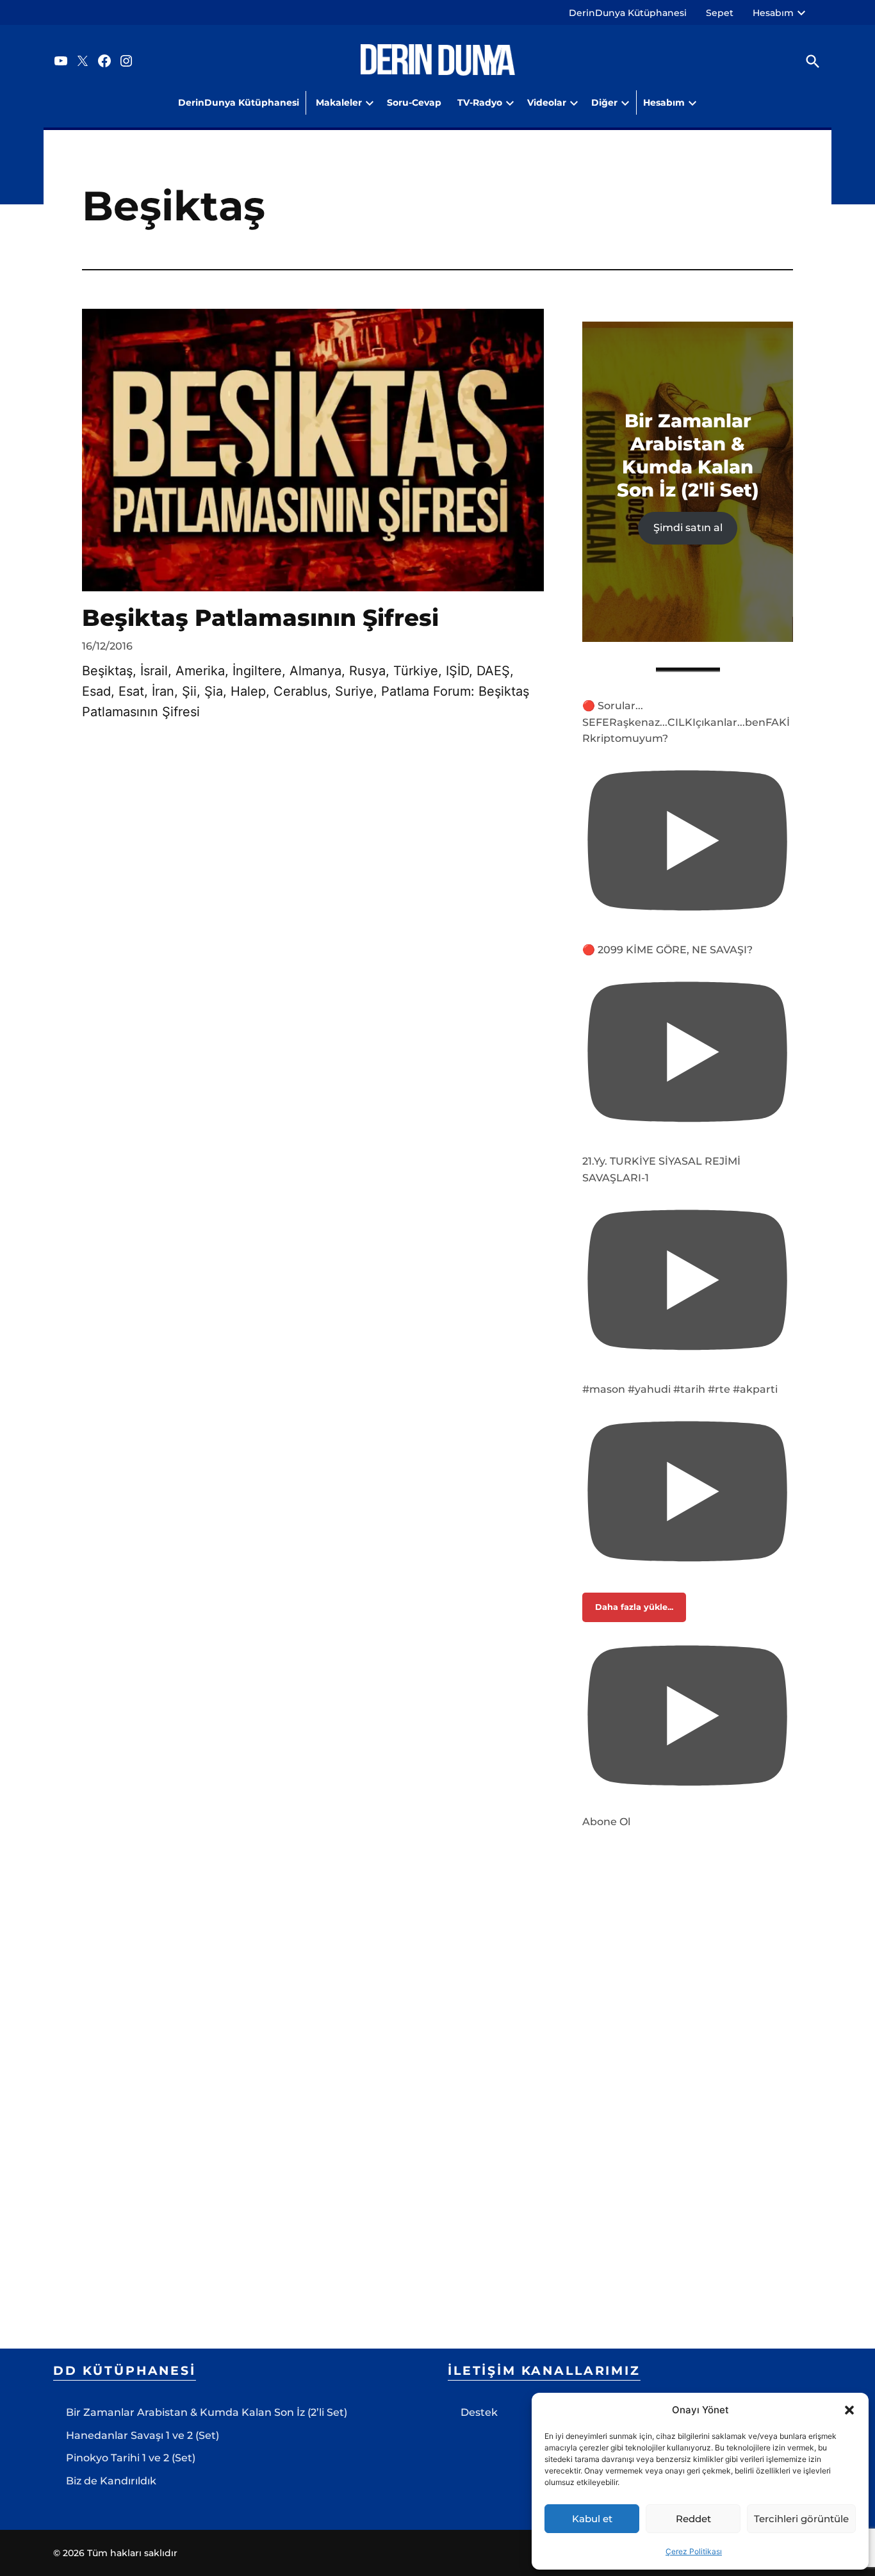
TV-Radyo (480, 103)
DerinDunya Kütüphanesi (628, 13)
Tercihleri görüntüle (801, 2519)
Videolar (547, 103)
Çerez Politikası (694, 2551)
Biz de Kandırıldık (111, 2481)
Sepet (720, 13)
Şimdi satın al (688, 528)
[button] (849, 2410)
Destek (479, 2412)
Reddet (693, 2519)
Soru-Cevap (414, 103)
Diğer (604, 103)
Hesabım (773, 13)
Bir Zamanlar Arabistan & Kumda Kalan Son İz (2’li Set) (207, 2412)
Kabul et (592, 2519)
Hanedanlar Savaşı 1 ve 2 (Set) (143, 2435)
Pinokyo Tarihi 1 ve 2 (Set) (131, 2458)
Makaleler (339, 103)
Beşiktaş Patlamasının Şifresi (260, 618)
